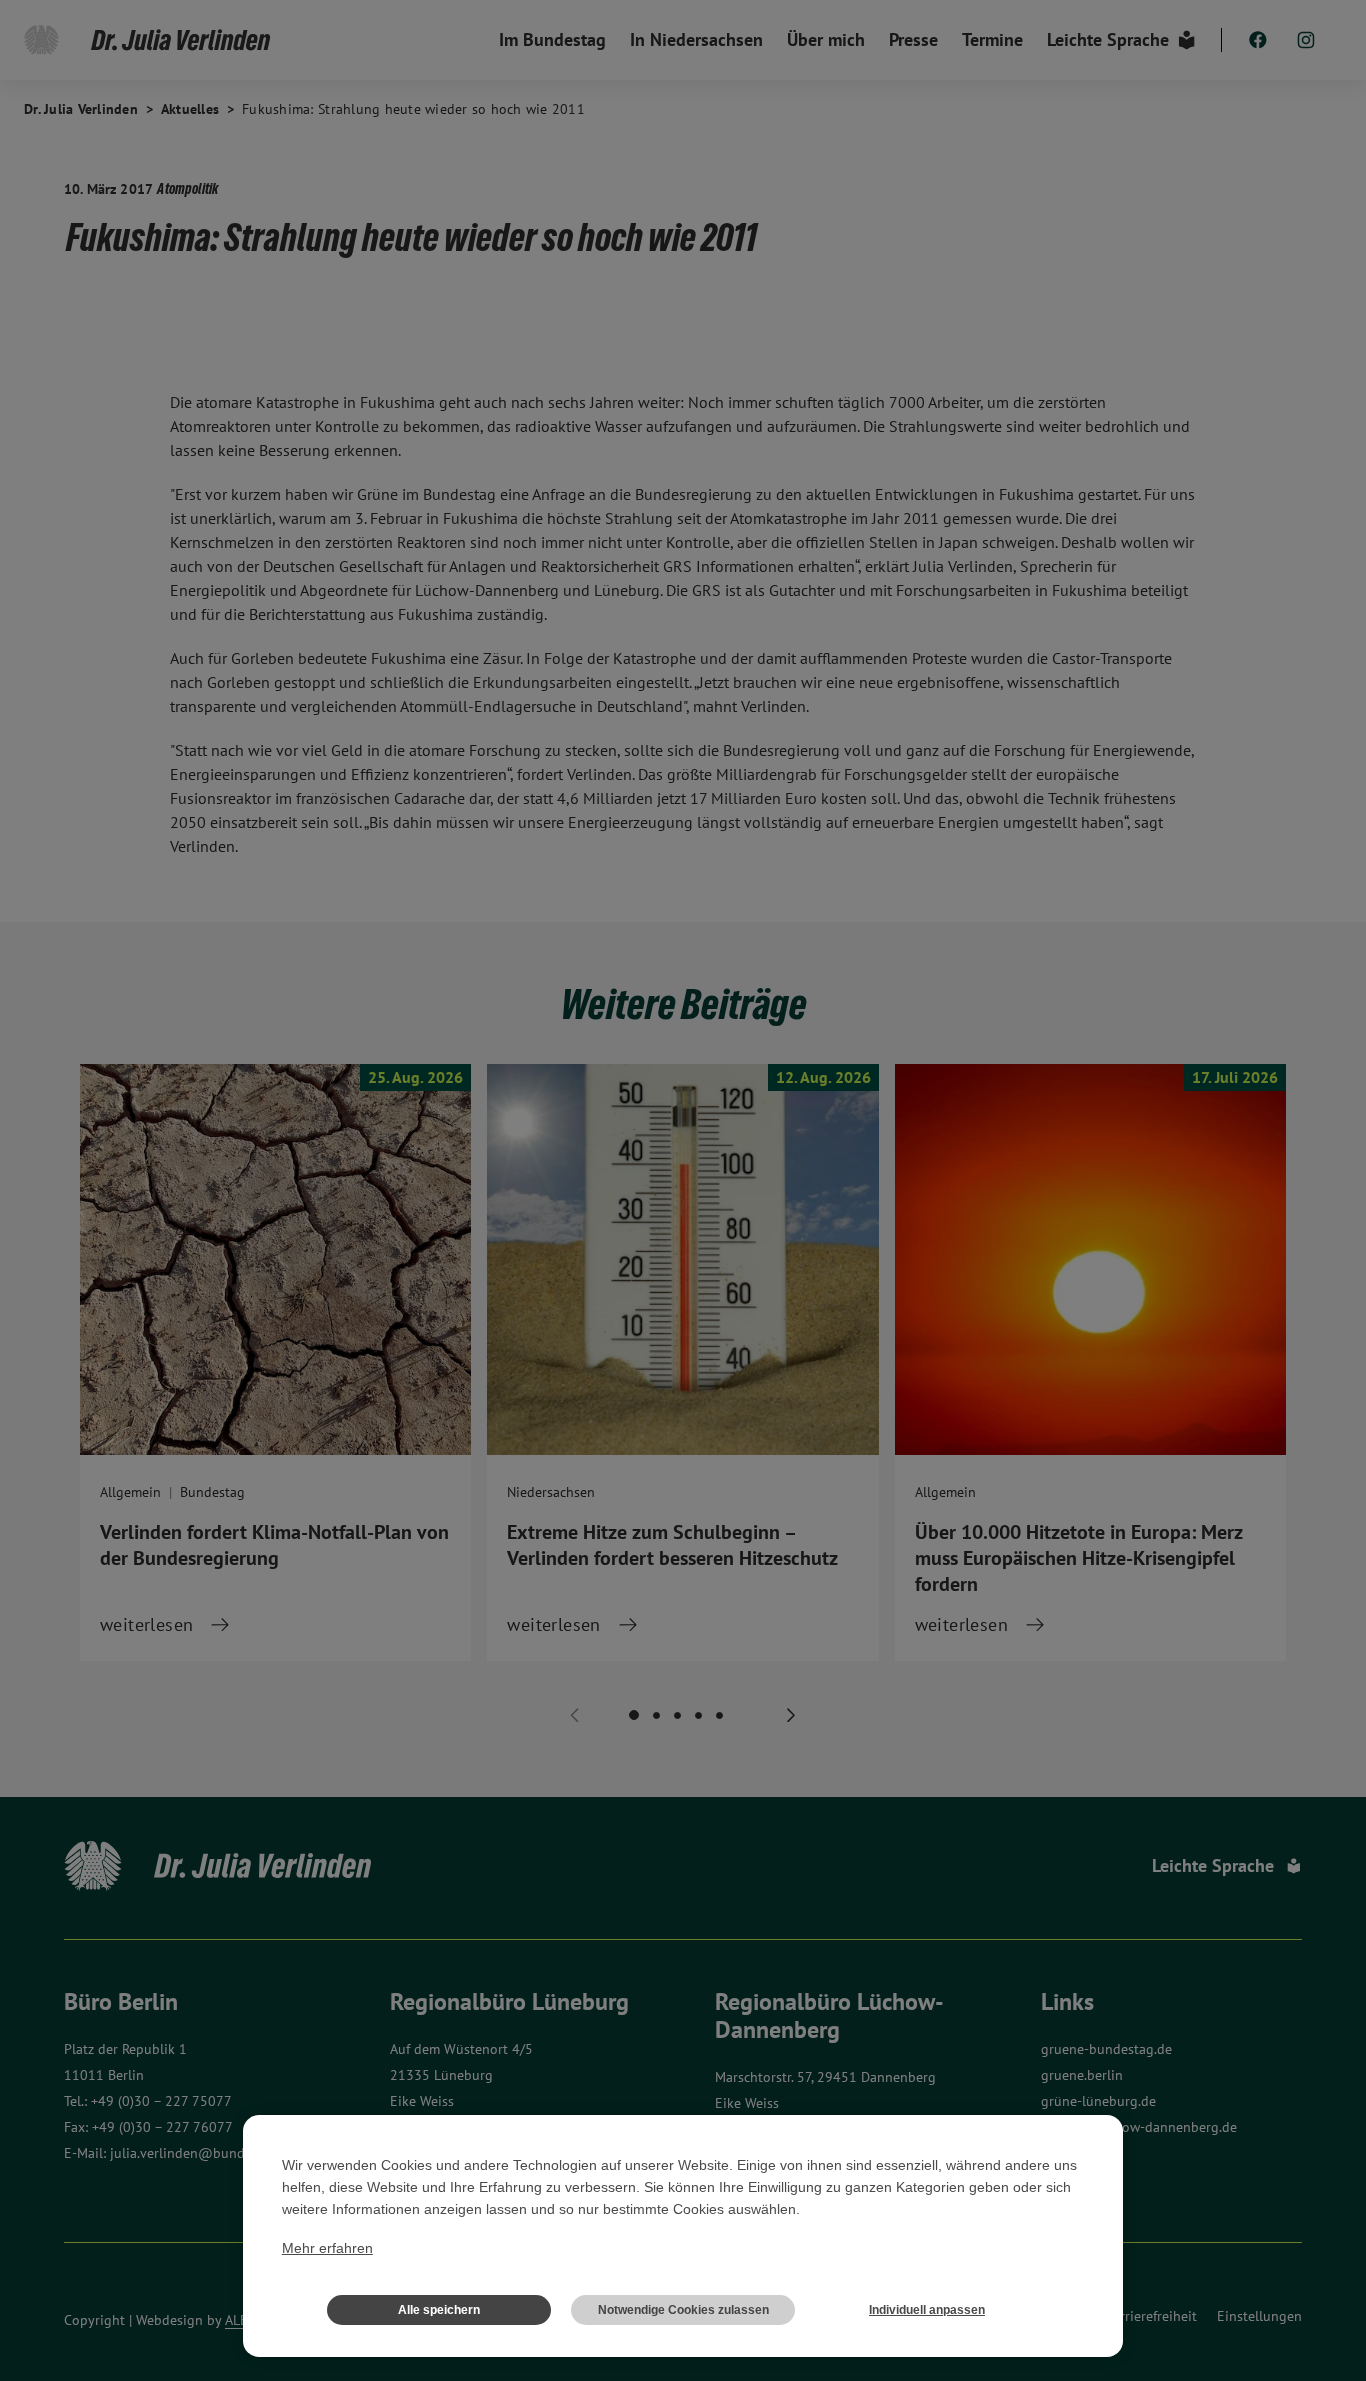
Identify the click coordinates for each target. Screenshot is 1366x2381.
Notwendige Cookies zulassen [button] (683, 2310)
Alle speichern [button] (439, 2310)
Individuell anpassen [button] (927, 2310)
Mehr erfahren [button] (327, 2248)
